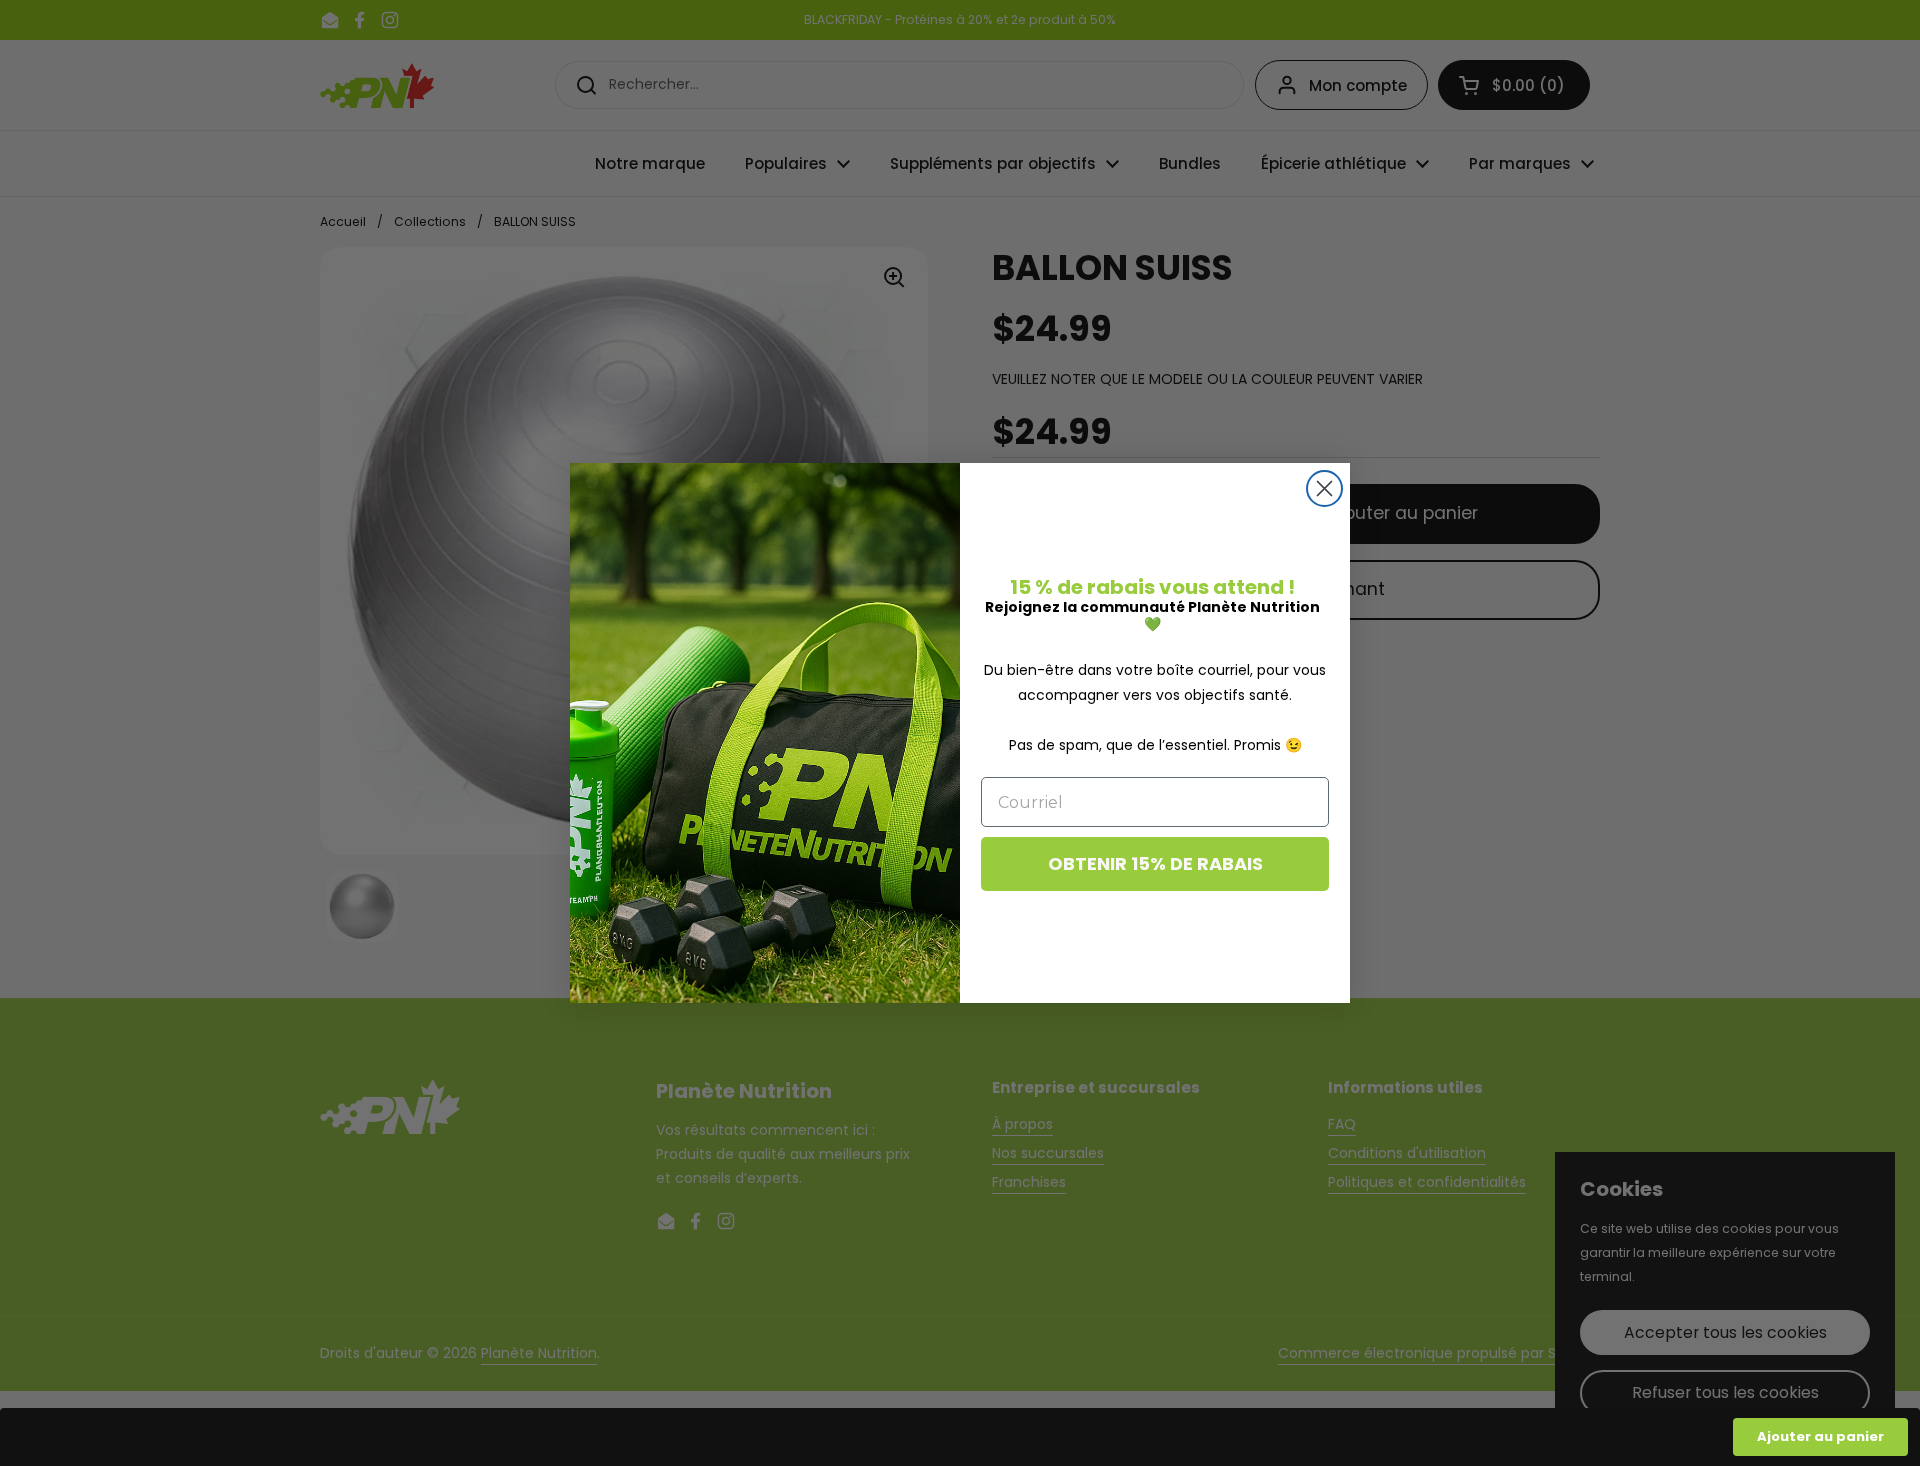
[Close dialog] (1324, 488)
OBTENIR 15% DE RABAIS (1155, 863)
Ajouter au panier (1820, 1436)
